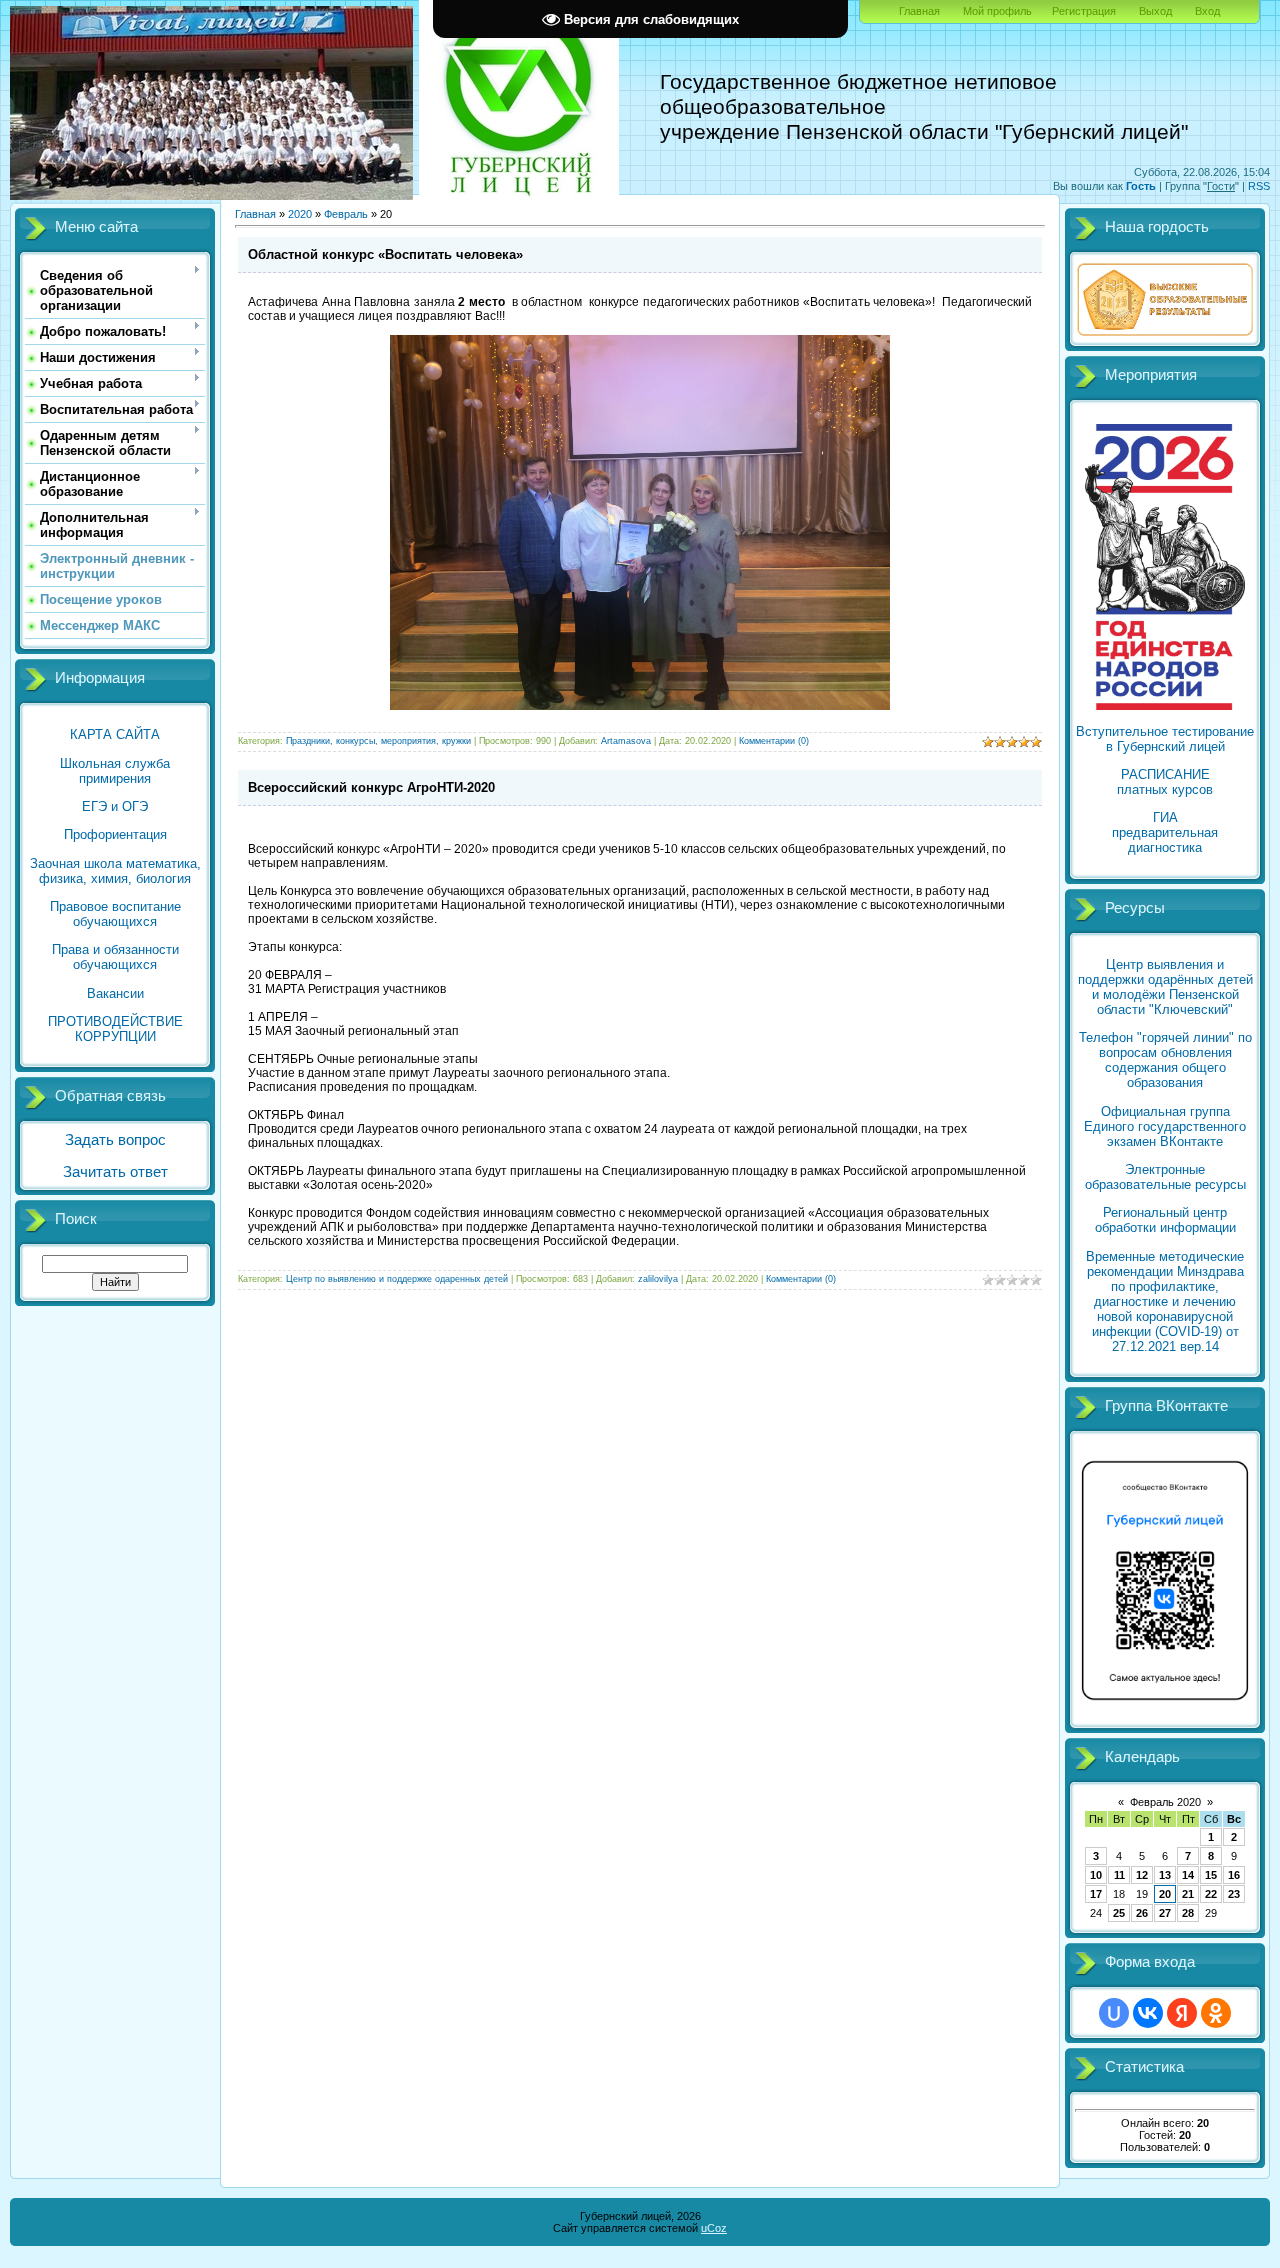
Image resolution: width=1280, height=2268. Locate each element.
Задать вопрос (115, 1140)
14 (1188, 1875)
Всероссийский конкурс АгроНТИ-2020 (371, 787)
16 (1234, 1875)
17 (1096, 1894)
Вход (1207, 11)
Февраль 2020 (1165, 1802)
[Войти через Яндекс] (1182, 2013)
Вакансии (115, 993)
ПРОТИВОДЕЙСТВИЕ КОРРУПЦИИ (115, 1029)
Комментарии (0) (774, 741)
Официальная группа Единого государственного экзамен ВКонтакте (1165, 1126)
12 (1142, 1875)
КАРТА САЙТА (115, 734)
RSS (1259, 186)
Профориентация (115, 834)
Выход (1155, 11)
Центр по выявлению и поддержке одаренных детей (397, 1279)
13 (1165, 1875)
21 (1188, 1894)
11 (1119, 1875)
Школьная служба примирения (115, 771)
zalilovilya (658, 1279)
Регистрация (1084, 11)
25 (1119, 1913)
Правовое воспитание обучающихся (115, 914)
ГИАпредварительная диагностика (1165, 832)
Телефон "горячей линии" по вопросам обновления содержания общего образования (1165, 1060)
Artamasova (626, 741)
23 (1234, 1894)
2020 (300, 214)
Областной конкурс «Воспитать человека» (385, 254)
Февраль (346, 214)
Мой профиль (997, 11)
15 (1211, 1875)
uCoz (714, 2228)
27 (1165, 1913)
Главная (919, 11)
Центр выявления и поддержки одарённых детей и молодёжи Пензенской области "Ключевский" (1165, 987)
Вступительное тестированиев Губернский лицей (1165, 739)
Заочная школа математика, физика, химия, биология (115, 871)
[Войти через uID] (1114, 2013)
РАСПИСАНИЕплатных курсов (1165, 782)
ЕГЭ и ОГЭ (115, 806)
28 (1188, 1913)
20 (1165, 1894)
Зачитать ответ (115, 1172)
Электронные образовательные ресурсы (1165, 1177)
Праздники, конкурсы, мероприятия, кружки (378, 741)
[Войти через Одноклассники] (1216, 2013)
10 (1096, 1875)
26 (1142, 1913)
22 (1211, 1894)
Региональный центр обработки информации (1165, 1220)
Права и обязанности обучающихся (115, 957)
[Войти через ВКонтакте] (1148, 2013)
